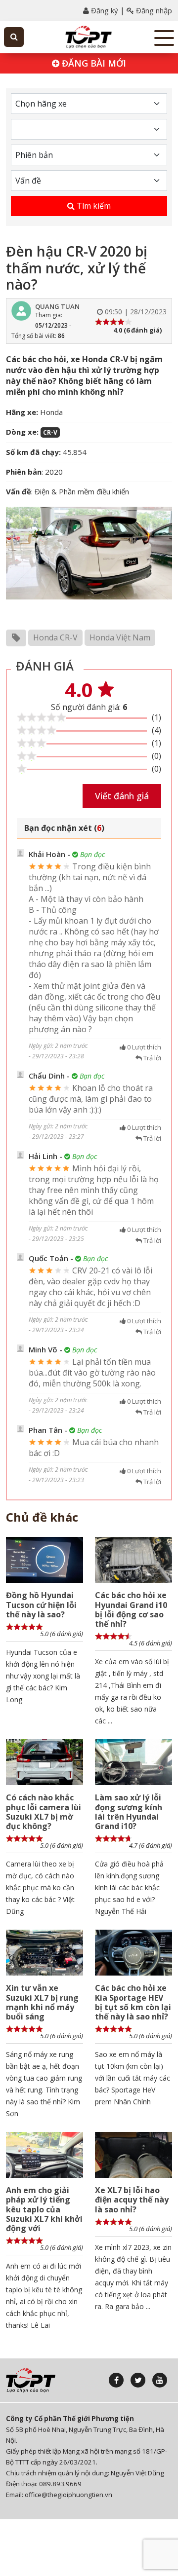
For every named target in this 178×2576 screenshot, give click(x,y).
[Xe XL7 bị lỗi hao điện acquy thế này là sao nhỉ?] (133, 2155)
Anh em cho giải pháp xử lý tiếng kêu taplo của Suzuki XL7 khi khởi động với (44, 2209)
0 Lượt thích (143, 1047)
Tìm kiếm (93, 206)
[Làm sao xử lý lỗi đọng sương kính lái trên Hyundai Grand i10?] (133, 1762)
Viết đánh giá (122, 796)
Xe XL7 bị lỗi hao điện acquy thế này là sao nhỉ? (132, 2200)
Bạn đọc (91, 854)
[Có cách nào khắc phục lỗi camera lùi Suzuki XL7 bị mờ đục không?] (44, 1762)
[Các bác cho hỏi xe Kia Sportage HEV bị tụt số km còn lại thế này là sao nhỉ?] (133, 1953)
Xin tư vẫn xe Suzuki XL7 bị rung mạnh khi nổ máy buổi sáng (42, 2002)
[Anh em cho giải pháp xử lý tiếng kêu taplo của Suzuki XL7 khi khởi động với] (44, 2155)
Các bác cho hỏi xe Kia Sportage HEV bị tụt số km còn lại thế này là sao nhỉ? (133, 2002)
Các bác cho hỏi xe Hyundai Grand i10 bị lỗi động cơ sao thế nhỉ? (131, 1609)
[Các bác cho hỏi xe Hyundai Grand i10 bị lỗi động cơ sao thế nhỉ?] (133, 1560)
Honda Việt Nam (120, 637)
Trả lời (152, 1058)
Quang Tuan (57, 306)
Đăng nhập (153, 10)
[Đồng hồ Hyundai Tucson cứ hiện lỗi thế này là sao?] (44, 1560)
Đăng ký (104, 10)
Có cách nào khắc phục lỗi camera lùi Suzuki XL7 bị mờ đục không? (44, 1812)
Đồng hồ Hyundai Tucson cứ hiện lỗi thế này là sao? (41, 1605)
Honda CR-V (55, 637)
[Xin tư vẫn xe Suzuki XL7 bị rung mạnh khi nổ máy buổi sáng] (44, 1953)
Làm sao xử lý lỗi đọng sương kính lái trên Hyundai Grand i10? (129, 1812)
